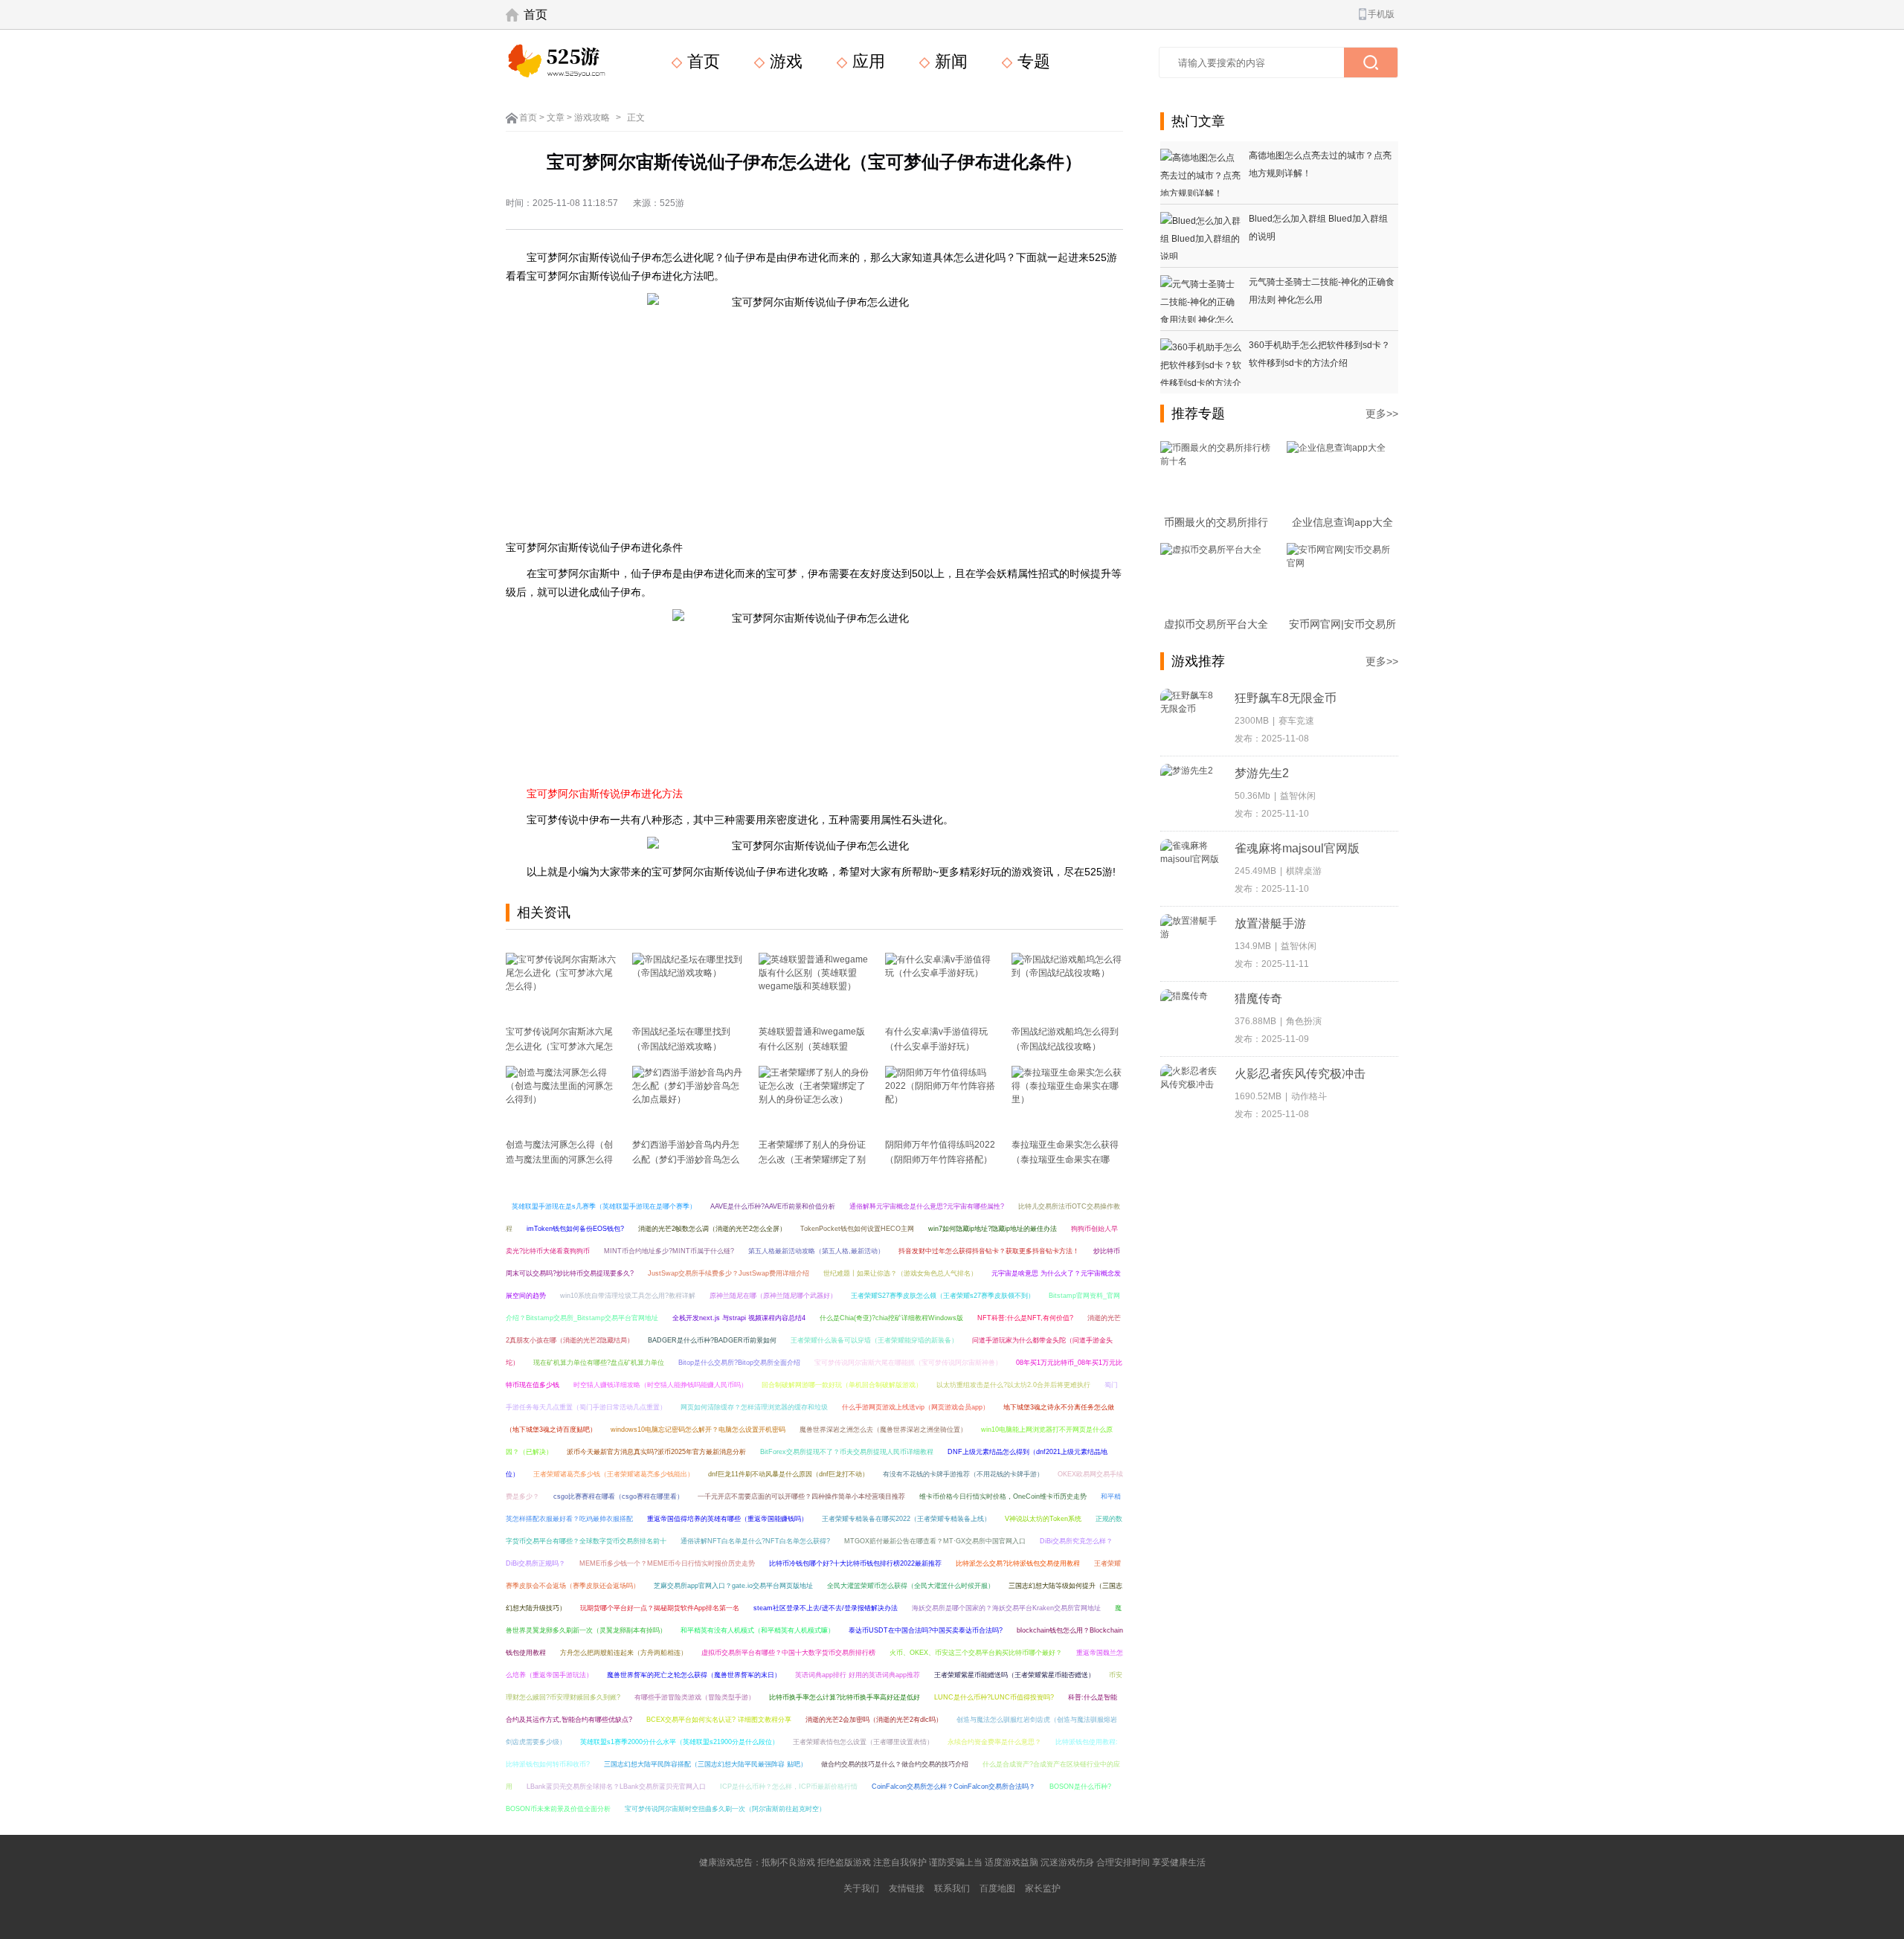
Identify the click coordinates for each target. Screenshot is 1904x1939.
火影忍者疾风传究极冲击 (1300, 1074)
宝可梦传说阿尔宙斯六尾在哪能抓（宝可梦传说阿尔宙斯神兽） (908, 1363)
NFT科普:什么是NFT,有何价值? (1025, 1318)
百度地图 (997, 1888)
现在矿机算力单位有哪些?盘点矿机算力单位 (599, 1363)
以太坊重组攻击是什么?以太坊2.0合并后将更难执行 (1013, 1385)
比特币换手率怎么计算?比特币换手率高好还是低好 (845, 1697)
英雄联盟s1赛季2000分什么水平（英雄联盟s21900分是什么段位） (679, 1742)
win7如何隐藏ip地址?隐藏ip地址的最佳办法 (993, 1229)
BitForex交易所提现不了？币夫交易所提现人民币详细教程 (847, 1452)
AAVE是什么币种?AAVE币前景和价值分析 (773, 1206)
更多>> (1382, 414)
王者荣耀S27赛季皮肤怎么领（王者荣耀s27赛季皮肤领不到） (943, 1296)
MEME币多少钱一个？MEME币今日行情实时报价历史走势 (667, 1563)
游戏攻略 (592, 118)
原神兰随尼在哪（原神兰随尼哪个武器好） (773, 1296)
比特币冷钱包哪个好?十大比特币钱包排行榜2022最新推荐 (855, 1563)
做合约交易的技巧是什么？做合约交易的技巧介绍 (895, 1764)
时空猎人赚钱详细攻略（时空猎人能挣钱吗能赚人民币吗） (660, 1385)
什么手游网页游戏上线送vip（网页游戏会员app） (916, 1407)
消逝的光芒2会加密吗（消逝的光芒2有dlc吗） (874, 1720)
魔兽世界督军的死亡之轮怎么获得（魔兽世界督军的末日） (694, 1675)
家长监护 (1043, 1888)
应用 (866, 61)
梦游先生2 (1262, 773)
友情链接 (907, 1888)
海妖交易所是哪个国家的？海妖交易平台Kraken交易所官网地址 (1006, 1608)
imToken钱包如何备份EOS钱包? (575, 1229)
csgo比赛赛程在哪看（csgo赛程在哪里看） (618, 1496)
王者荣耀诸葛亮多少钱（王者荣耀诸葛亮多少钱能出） (614, 1474)
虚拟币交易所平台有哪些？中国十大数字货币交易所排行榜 (788, 1653)
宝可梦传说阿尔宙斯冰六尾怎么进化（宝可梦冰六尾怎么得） (559, 1046)
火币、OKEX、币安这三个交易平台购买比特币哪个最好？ (976, 1653)
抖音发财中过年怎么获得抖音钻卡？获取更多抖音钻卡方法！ (989, 1251)
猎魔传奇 (1258, 999)
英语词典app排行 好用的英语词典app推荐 (858, 1675)
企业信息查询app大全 (1342, 522)
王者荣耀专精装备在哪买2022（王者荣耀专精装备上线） (906, 1519)
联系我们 (952, 1888)
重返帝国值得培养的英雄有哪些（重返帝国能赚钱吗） (727, 1519)
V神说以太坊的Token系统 (1043, 1519)
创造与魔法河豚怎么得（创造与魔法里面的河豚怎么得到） (559, 1160)
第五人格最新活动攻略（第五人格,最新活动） (816, 1251)
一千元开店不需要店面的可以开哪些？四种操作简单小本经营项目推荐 (801, 1496)
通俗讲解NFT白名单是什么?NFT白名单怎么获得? (755, 1541)
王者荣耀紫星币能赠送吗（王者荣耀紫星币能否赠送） (1014, 1675)
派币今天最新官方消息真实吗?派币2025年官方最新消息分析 (656, 1452)
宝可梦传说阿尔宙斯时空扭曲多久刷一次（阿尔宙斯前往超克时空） (725, 1809)
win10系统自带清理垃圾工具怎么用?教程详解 (628, 1296)
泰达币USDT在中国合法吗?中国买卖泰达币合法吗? (926, 1630)
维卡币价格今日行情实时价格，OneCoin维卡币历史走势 (1003, 1496)
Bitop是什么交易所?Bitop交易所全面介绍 (739, 1363)
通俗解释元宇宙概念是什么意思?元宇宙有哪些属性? (927, 1206)
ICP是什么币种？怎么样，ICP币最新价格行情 (789, 1787)
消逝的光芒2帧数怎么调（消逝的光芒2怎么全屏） (712, 1229)
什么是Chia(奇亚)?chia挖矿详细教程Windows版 (891, 1318)
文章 (556, 118)
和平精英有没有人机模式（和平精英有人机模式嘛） (758, 1630)
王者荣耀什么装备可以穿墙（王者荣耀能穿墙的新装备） (874, 1340)
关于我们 (861, 1888)
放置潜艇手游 (1270, 923)
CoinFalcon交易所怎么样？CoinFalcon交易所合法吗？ (953, 1787)
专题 (1032, 61)
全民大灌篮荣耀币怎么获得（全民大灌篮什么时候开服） (911, 1586)
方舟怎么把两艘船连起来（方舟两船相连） (624, 1653)
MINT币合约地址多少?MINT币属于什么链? (669, 1251)
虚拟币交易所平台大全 (1216, 624)
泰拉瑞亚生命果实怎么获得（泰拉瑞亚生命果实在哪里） (1065, 1160)
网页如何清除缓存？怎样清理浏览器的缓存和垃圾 (754, 1407)
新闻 (949, 61)
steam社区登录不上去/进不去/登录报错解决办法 (826, 1608)
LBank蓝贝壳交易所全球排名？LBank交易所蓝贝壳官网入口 (616, 1787)
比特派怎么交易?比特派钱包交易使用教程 (1018, 1563)
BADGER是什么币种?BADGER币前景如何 (712, 1340)
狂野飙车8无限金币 (1286, 698)
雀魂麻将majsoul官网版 (1297, 848)
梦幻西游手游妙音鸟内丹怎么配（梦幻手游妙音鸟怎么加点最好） (686, 1160)
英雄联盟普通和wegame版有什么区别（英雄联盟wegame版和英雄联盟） (812, 1046)
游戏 (784, 61)
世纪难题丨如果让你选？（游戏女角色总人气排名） (900, 1273)
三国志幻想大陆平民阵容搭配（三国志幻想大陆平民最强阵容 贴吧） (705, 1764)
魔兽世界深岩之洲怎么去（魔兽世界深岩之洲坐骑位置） (883, 1430)
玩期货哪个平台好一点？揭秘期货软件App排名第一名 (660, 1608)
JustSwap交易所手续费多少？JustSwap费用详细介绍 (729, 1273)
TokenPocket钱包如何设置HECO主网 (857, 1229)
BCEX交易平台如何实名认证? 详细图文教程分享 (719, 1720)
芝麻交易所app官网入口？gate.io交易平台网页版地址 (733, 1586)
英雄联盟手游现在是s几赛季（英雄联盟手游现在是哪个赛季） (604, 1206)
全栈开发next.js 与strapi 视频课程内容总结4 (739, 1318)
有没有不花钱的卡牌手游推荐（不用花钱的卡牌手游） (963, 1474)
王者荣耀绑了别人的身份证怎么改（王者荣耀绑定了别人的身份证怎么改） (812, 1160)
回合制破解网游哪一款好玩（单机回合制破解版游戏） (842, 1385)
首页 (535, 15)
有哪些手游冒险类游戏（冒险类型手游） (695, 1697)
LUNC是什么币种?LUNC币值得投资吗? (994, 1697)
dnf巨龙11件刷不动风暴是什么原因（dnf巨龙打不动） (788, 1474)
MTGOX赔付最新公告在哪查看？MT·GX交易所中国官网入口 (935, 1541)
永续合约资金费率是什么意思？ (994, 1742)
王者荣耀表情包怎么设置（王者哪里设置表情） (863, 1742)
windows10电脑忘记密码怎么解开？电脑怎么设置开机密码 (698, 1430)
